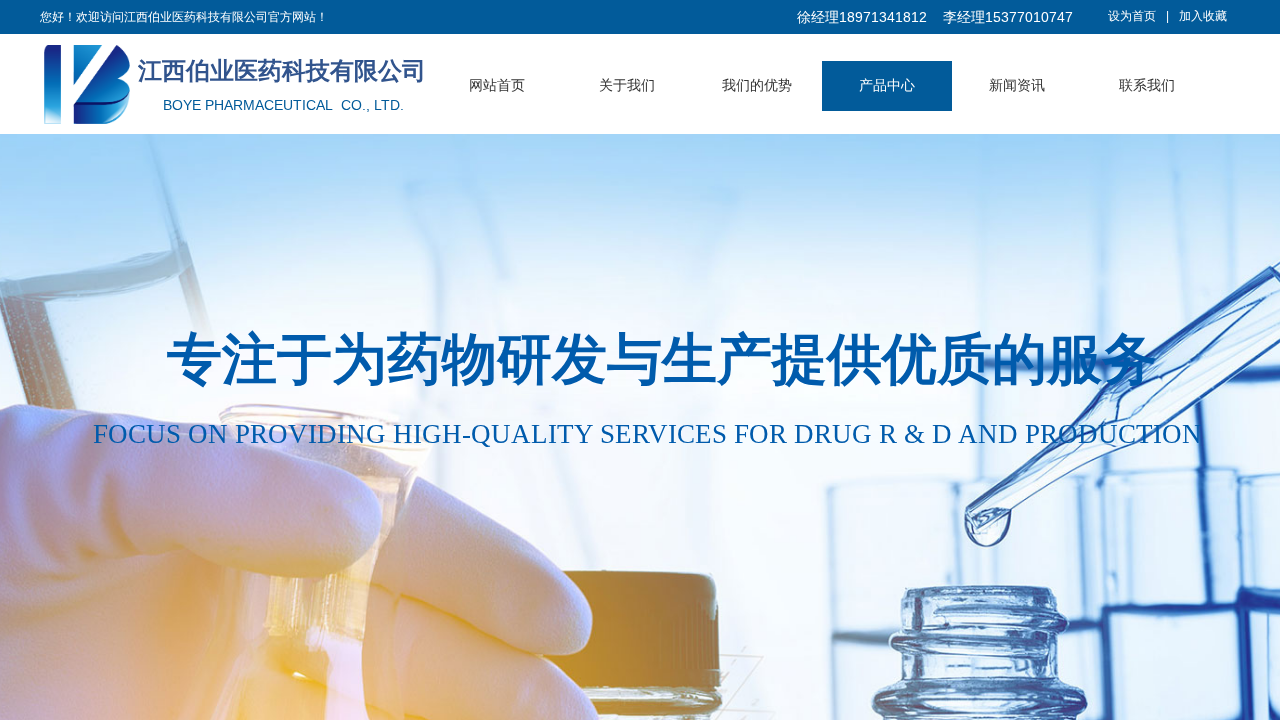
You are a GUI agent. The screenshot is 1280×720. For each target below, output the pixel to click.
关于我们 (627, 85)
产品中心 (887, 85)
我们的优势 (757, 85)
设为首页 (1132, 16)
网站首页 (497, 85)
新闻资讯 (1017, 85)
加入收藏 (1203, 16)
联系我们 (1147, 85)
